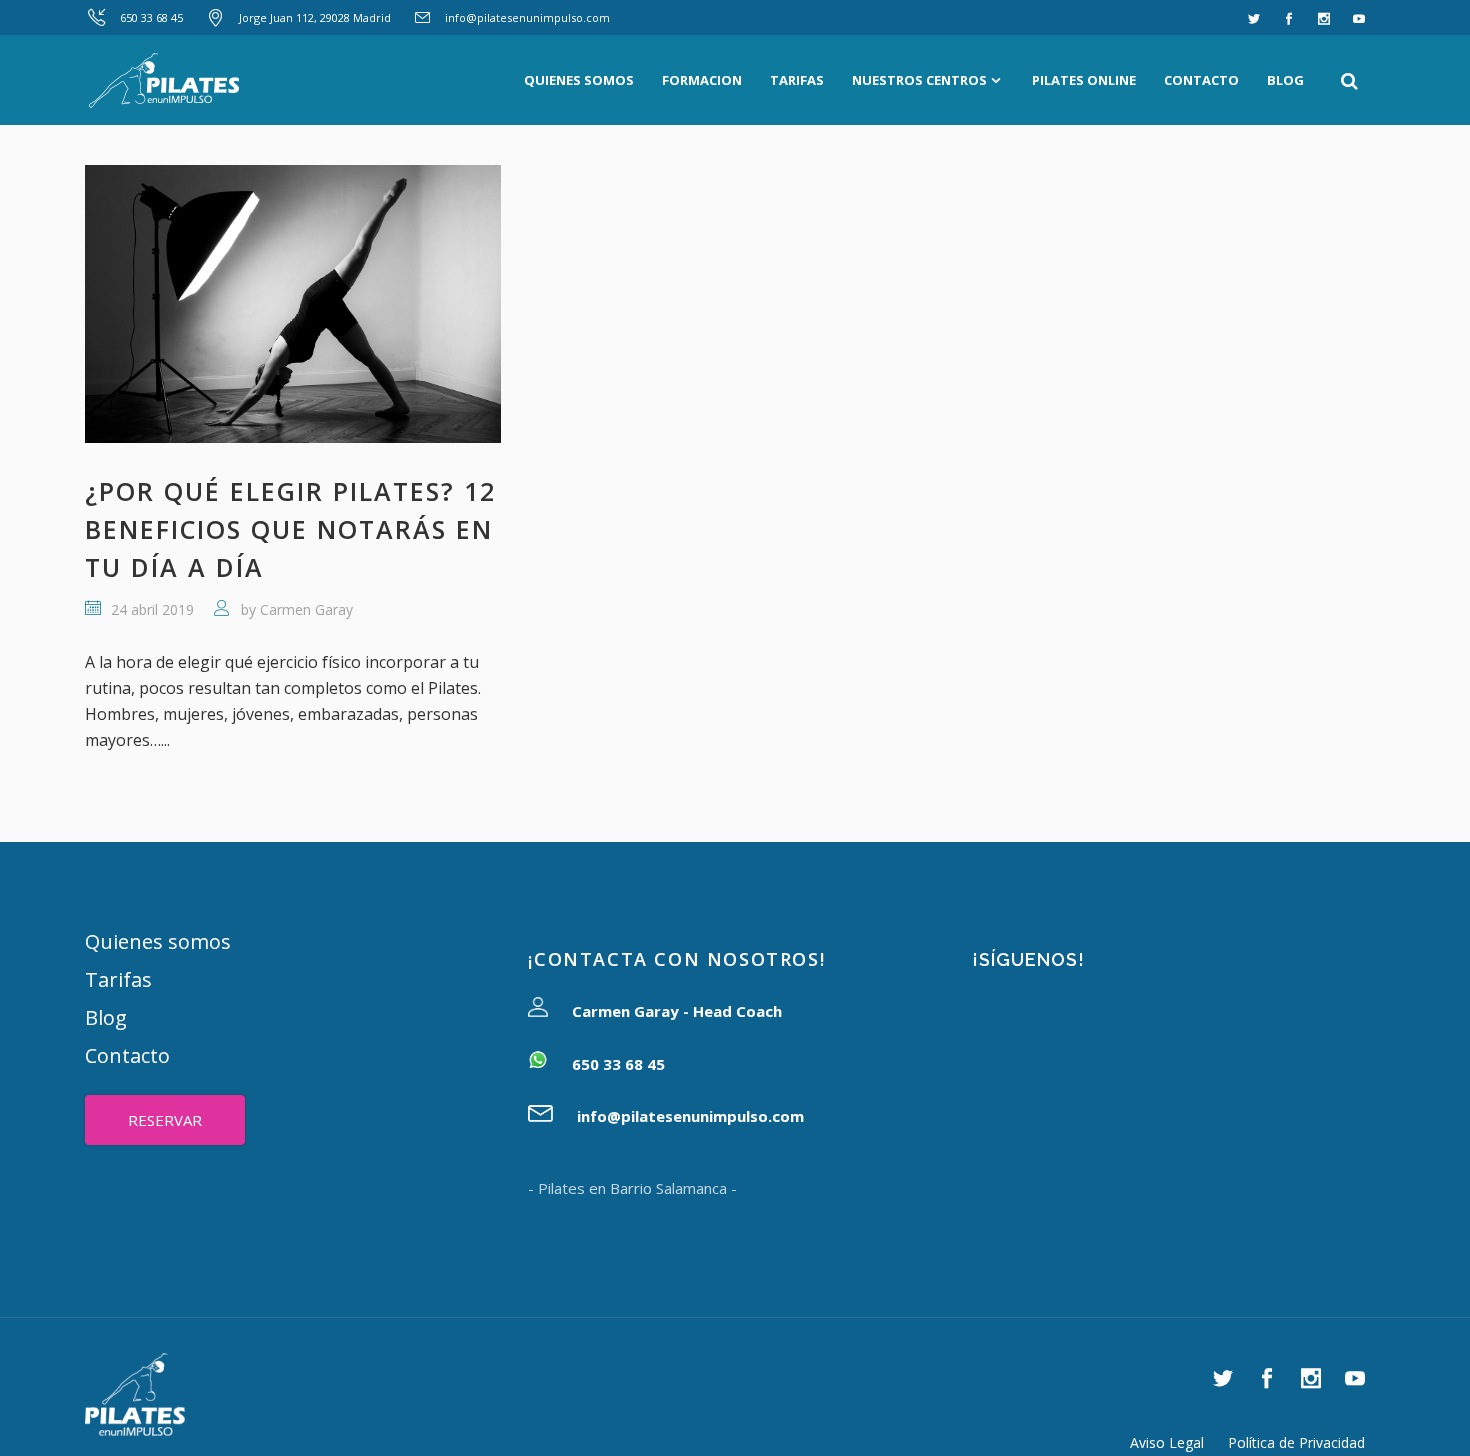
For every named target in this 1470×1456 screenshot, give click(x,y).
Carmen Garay (306, 609)
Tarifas (118, 979)
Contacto (127, 1055)
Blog (106, 1017)
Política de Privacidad (1296, 1442)
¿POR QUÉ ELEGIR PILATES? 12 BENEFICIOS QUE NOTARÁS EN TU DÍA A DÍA (290, 529)
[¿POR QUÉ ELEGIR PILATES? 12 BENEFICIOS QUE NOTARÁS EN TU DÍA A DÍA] (293, 304)
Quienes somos (158, 941)
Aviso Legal (1167, 1442)
